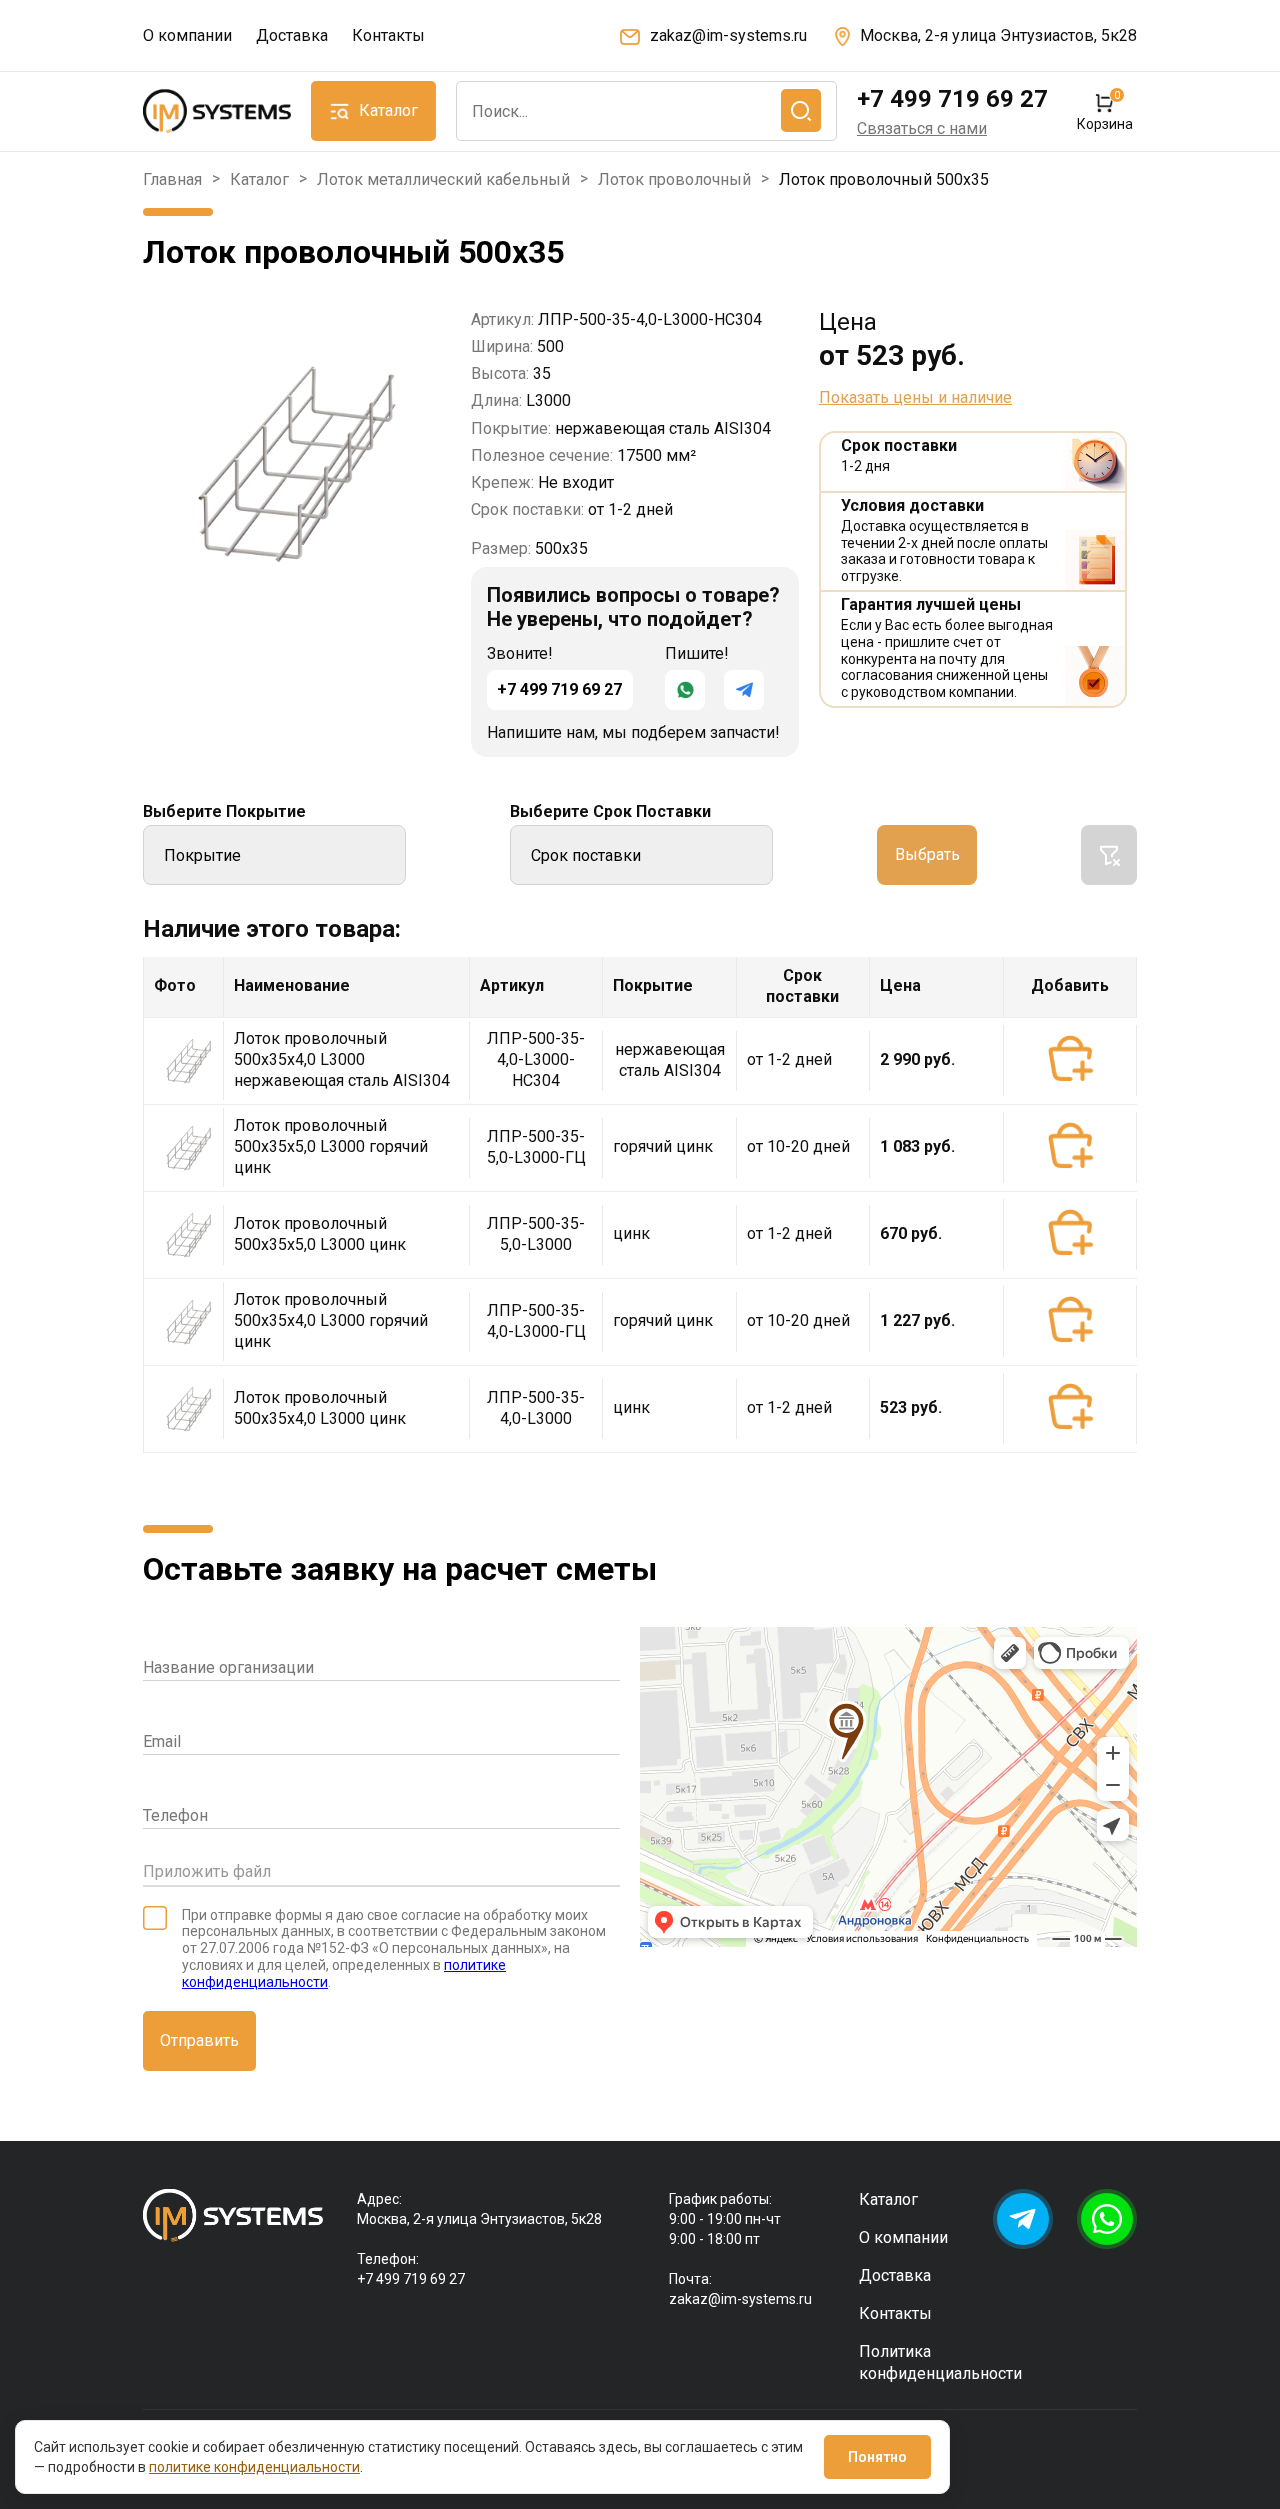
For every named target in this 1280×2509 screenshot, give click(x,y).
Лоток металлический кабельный (443, 179)
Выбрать (927, 854)
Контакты (388, 35)
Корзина (1104, 111)
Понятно (877, 2457)
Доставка (292, 35)
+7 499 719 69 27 (952, 99)
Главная (172, 179)
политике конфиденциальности (254, 2467)
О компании (187, 35)
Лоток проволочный (674, 179)
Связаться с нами (922, 128)
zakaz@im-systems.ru (728, 35)
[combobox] (646, 111)
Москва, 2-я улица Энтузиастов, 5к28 (998, 35)
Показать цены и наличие (915, 398)
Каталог (259, 179)
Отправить (199, 2040)
